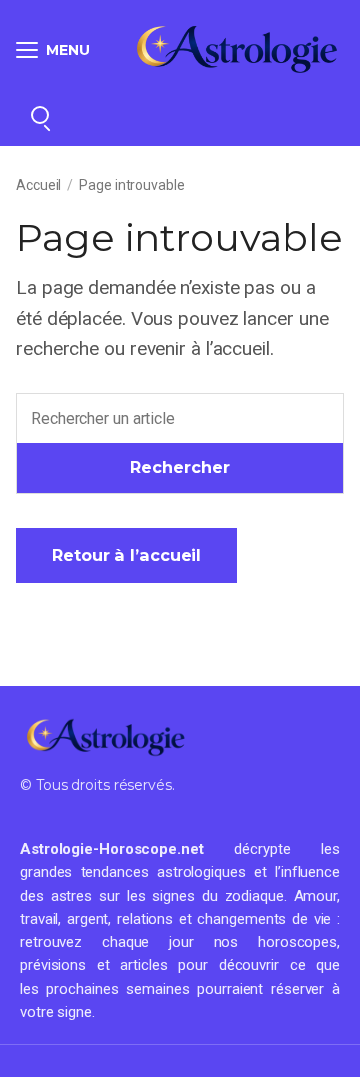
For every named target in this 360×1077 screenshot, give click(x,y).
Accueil (38, 185)
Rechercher (179, 467)
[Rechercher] (40, 115)
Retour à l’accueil (126, 555)
